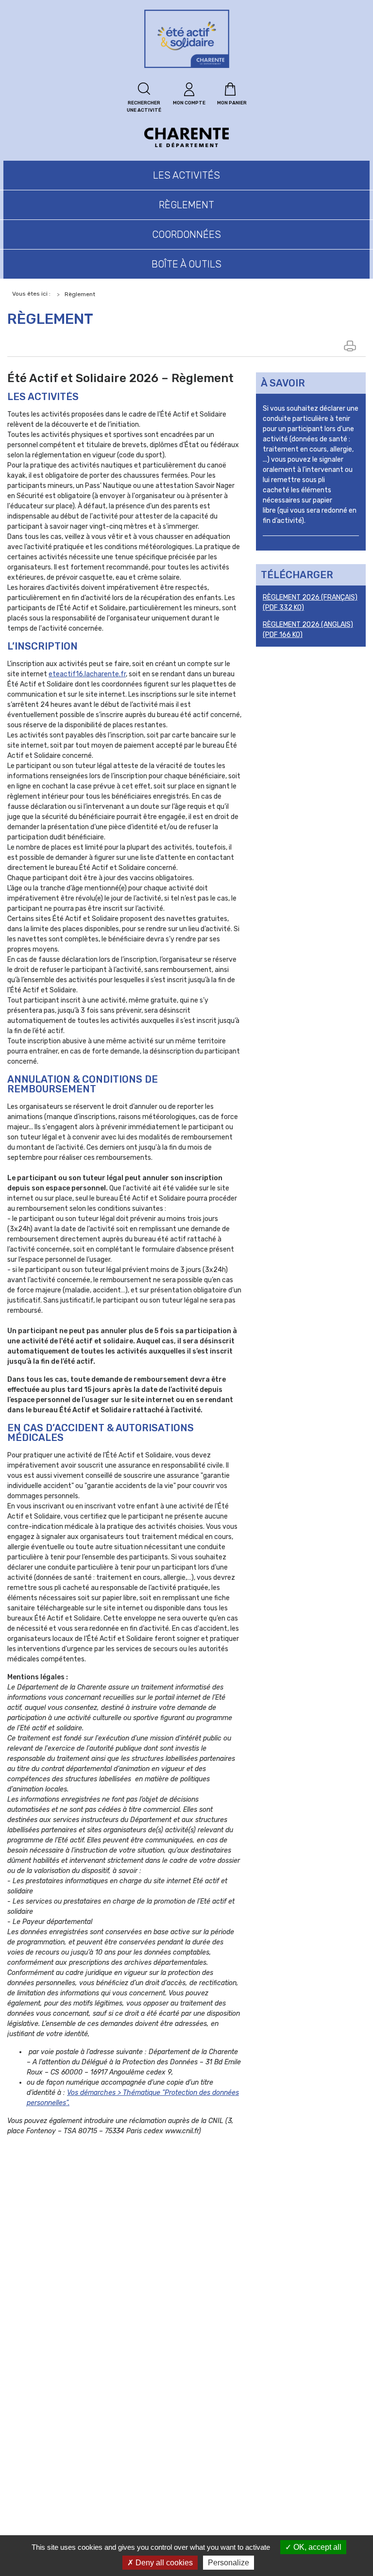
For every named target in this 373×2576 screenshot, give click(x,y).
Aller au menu (31, 26)
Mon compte (189, 103)
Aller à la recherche (44, 43)
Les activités (186, 175)
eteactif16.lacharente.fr (87, 674)
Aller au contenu (37, 8)
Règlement (186, 205)
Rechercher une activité (144, 107)
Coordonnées (186, 234)
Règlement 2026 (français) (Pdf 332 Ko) (310, 602)
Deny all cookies (163, 2563)
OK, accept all (316, 2547)
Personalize (229, 2563)
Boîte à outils (186, 264)
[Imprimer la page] (351, 346)
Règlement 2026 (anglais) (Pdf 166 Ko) (308, 630)
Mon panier (232, 103)
